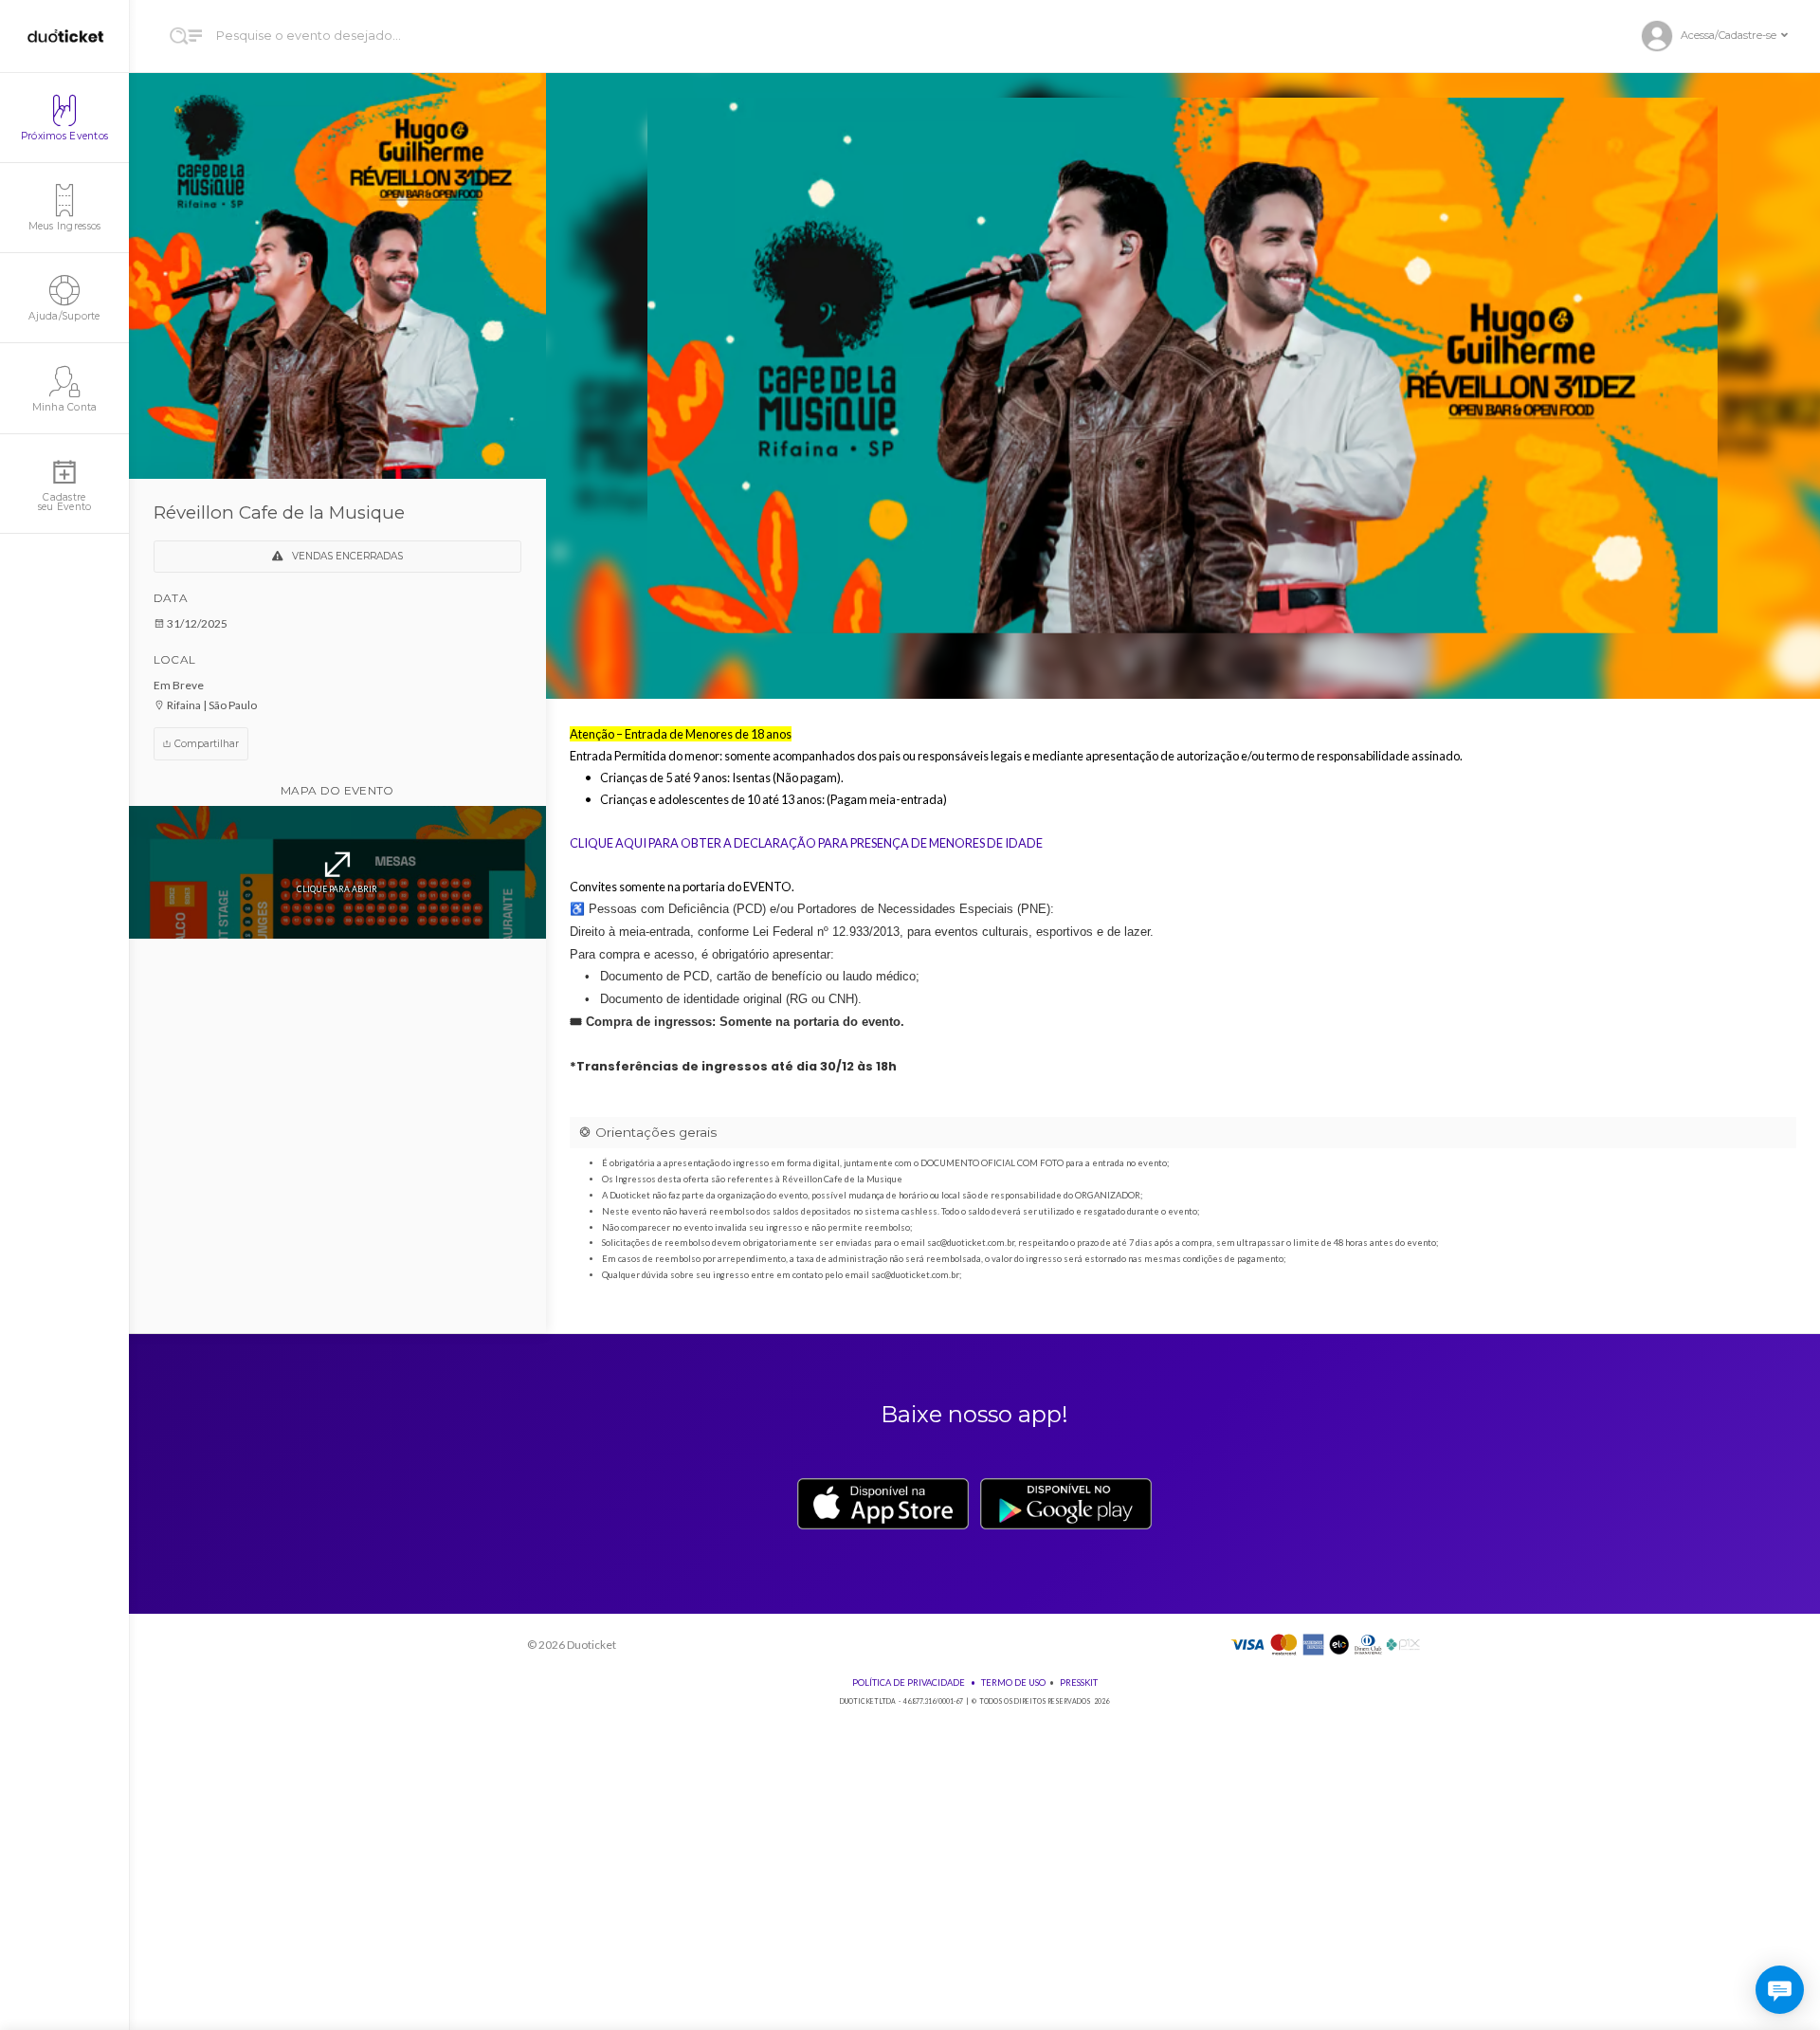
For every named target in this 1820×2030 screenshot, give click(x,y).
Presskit (1079, 1683)
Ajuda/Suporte (64, 316)
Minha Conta (65, 407)
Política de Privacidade (909, 1683)
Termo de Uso (1013, 1683)
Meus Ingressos (65, 226)
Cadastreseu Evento (65, 502)
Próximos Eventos (64, 136)
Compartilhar (205, 744)
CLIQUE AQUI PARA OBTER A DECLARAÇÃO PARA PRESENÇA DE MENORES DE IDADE (806, 843)
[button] (1722, 37)
